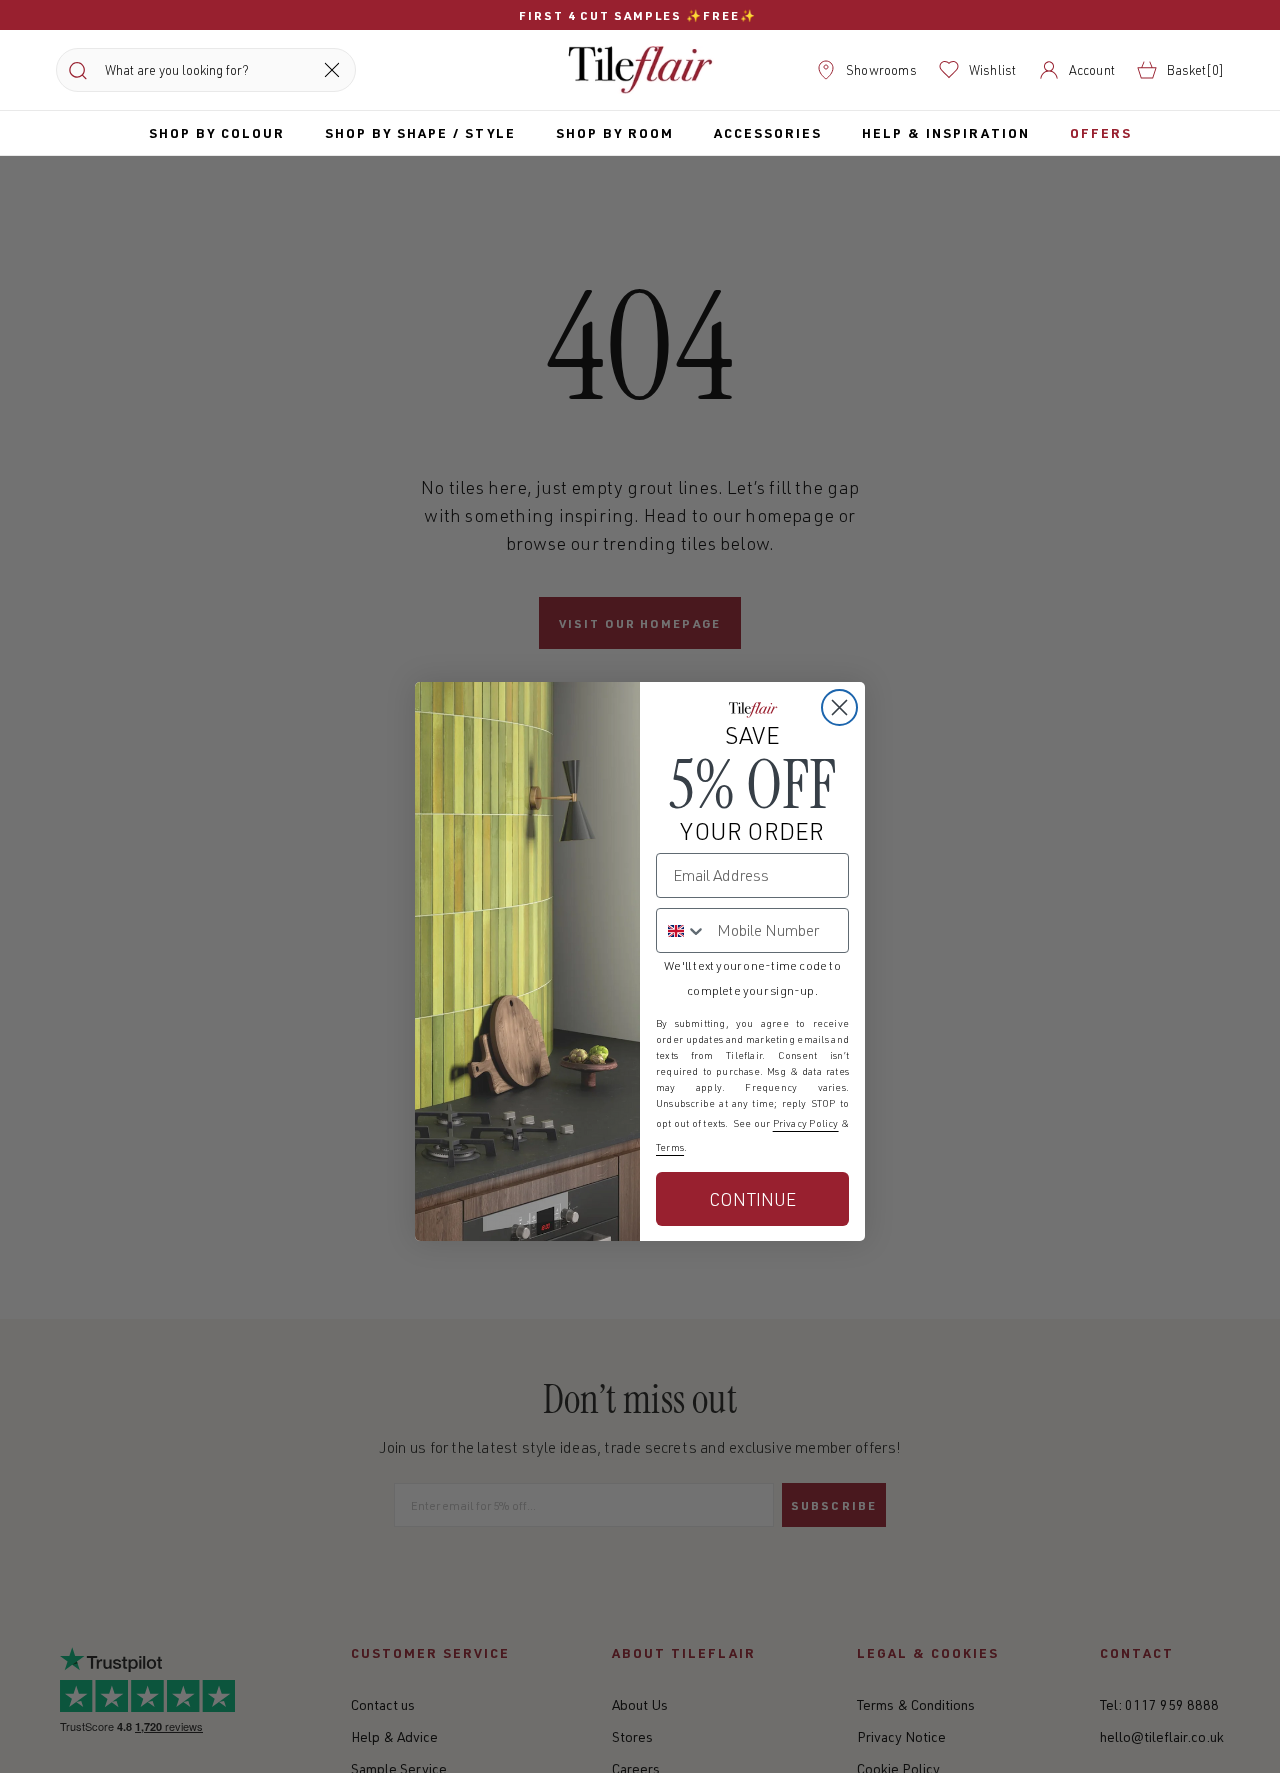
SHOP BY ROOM (615, 132)
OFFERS (1101, 132)
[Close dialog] (839, 707)
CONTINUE (752, 1199)
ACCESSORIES (768, 132)
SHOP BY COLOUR (217, 132)
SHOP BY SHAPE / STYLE (420, 132)
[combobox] (682, 930)
